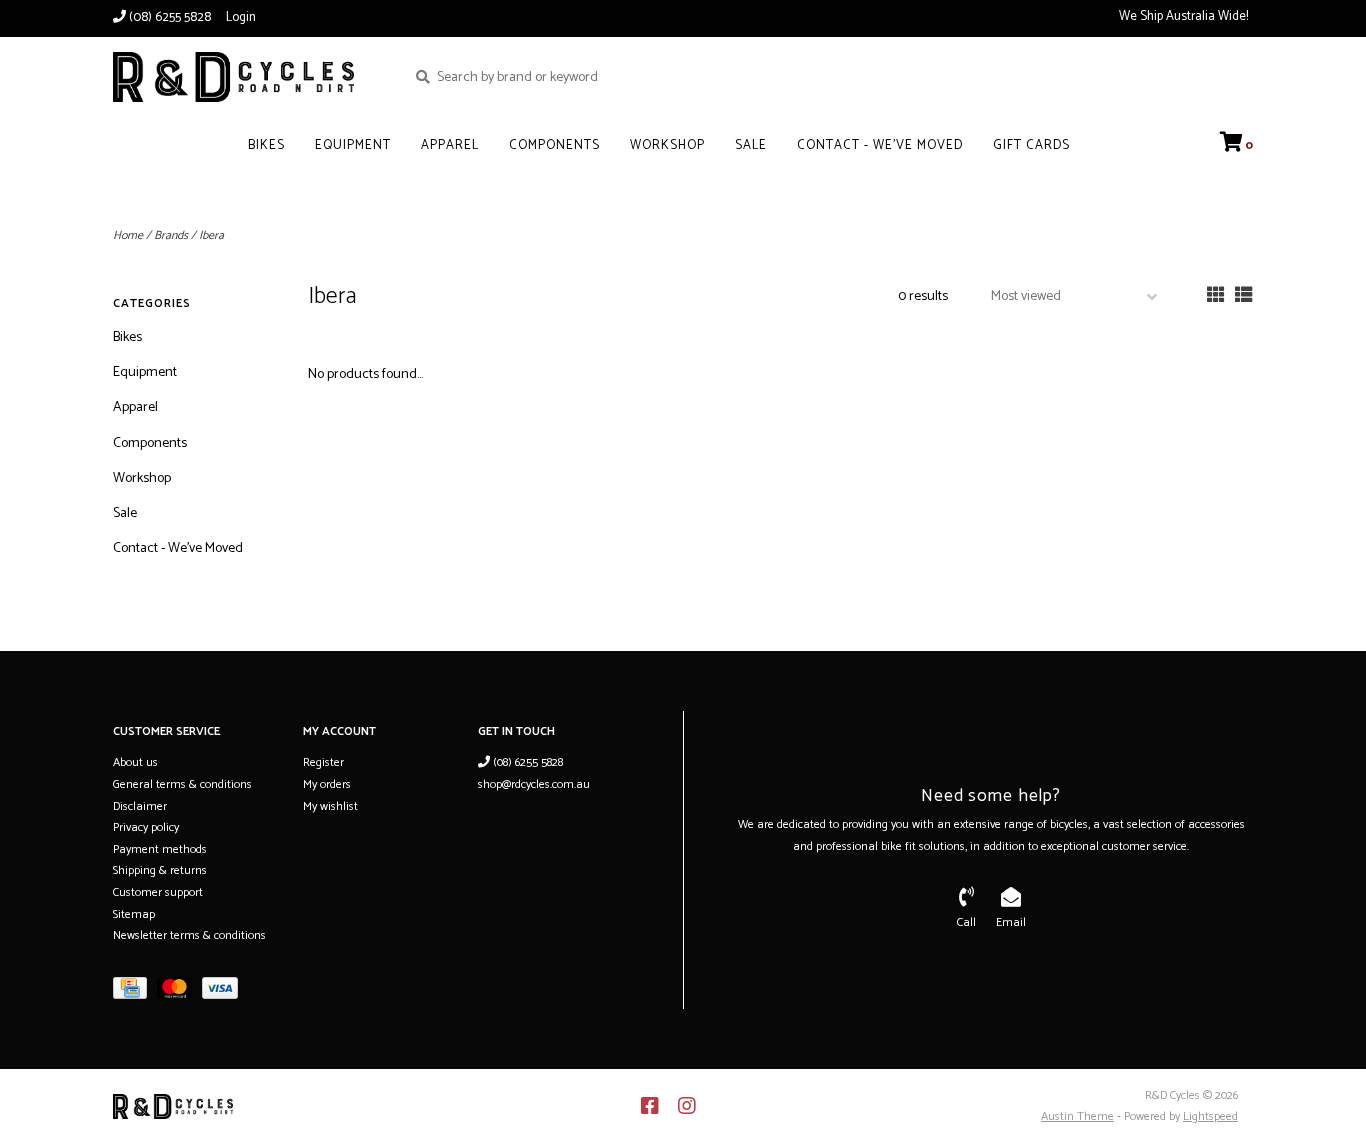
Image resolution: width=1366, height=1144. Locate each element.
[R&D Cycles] (244, 77)
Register (323, 762)
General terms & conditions (182, 784)
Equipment (353, 145)
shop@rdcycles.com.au (534, 784)
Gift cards (1031, 145)
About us (135, 762)
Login (241, 17)
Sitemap (134, 914)
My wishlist (330, 806)
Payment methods (160, 849)
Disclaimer (140, 806)
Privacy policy (146, 827)
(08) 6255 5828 (526, 762)
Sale (751, 145)
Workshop (667, 145)
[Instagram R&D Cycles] (687, 1106)
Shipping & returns (160, 870)
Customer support (158, 892)
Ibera (211, 235)
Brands (171, 235)
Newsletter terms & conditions (189, 935)
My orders (327, 784)
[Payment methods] (135, 992)
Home (128, 235)
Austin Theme (1077, 1116)
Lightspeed (1210, 1116)
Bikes (266, 145)
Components (554, 145)
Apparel (450, 145)
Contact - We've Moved (880, 145)
